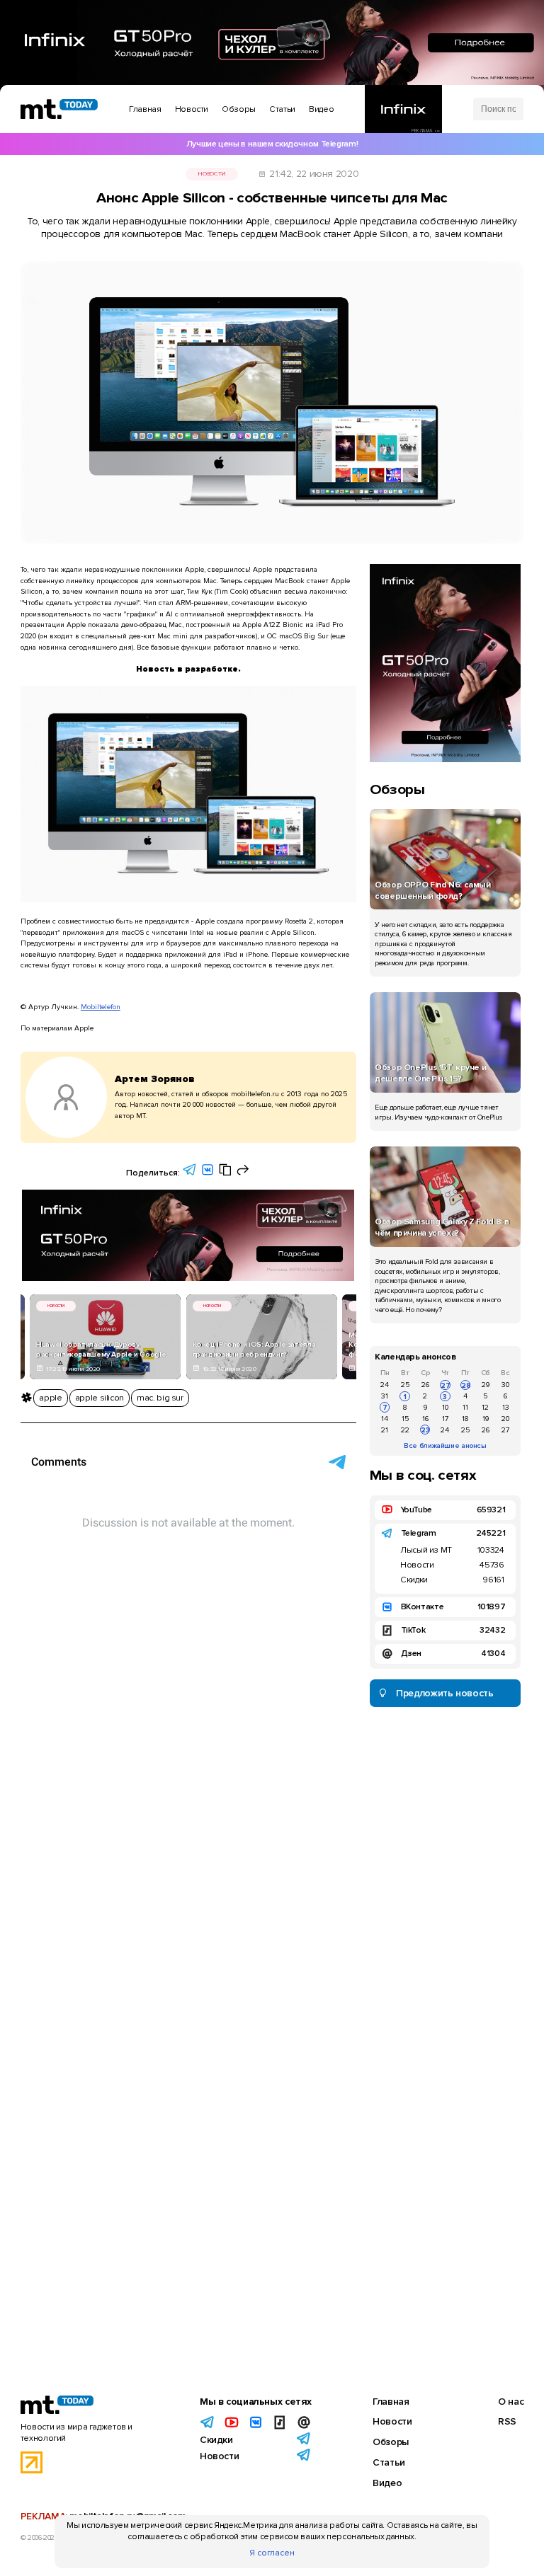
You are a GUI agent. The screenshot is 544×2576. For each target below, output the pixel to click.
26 (425, 1385)
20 (505, 1419)
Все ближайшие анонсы (445, 1445)
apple (50, 1398)
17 (445, 1419)
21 (385, 1430)
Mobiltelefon (101, 1007)
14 (385, 1419)
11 (465, 1407)
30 (505, 1385)
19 (486, 1419)
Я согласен (272, 2553)
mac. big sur (160, 1398)
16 (425, 1419)
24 (385, 1385)
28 (466, 1385)
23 (425, 1430)
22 (405, 1430)
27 (445, 1385)
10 (445, 1407)
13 (506, 1407)
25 (405, 1385)
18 (465, 1419)
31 (385, 1396)
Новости (211, 174)
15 (405, 1419)
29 (486, 1385)
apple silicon (100, 1398)
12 (485, 1407)
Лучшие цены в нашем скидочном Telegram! (272, 144)
